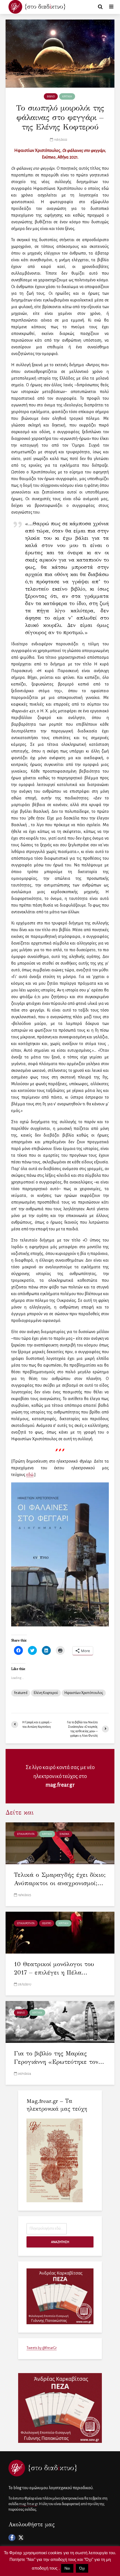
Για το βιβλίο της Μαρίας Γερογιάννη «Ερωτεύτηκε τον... (59, 2058)
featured (21, 1693)
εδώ (30, 1475)
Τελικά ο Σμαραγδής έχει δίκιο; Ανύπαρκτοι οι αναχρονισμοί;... (60, 1879)
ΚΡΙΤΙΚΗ (67, 97)
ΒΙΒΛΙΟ (51, 97)
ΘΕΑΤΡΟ (47, 1923)
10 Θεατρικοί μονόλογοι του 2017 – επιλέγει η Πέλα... (54, 1968)
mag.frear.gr (60, 1785)
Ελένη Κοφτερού (46, 1693)
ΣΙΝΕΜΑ (64, 1834)
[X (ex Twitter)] (21, 2538)
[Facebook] (12, 2538)
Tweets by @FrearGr (42, 2348)
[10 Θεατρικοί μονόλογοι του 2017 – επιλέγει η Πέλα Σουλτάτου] (60, 1932)
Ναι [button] (67, 2568)
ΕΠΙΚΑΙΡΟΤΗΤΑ (26, 1834)
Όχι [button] (82, 2568)
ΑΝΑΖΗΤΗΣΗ (60, 2242)
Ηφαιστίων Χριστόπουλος (84, 1693)
